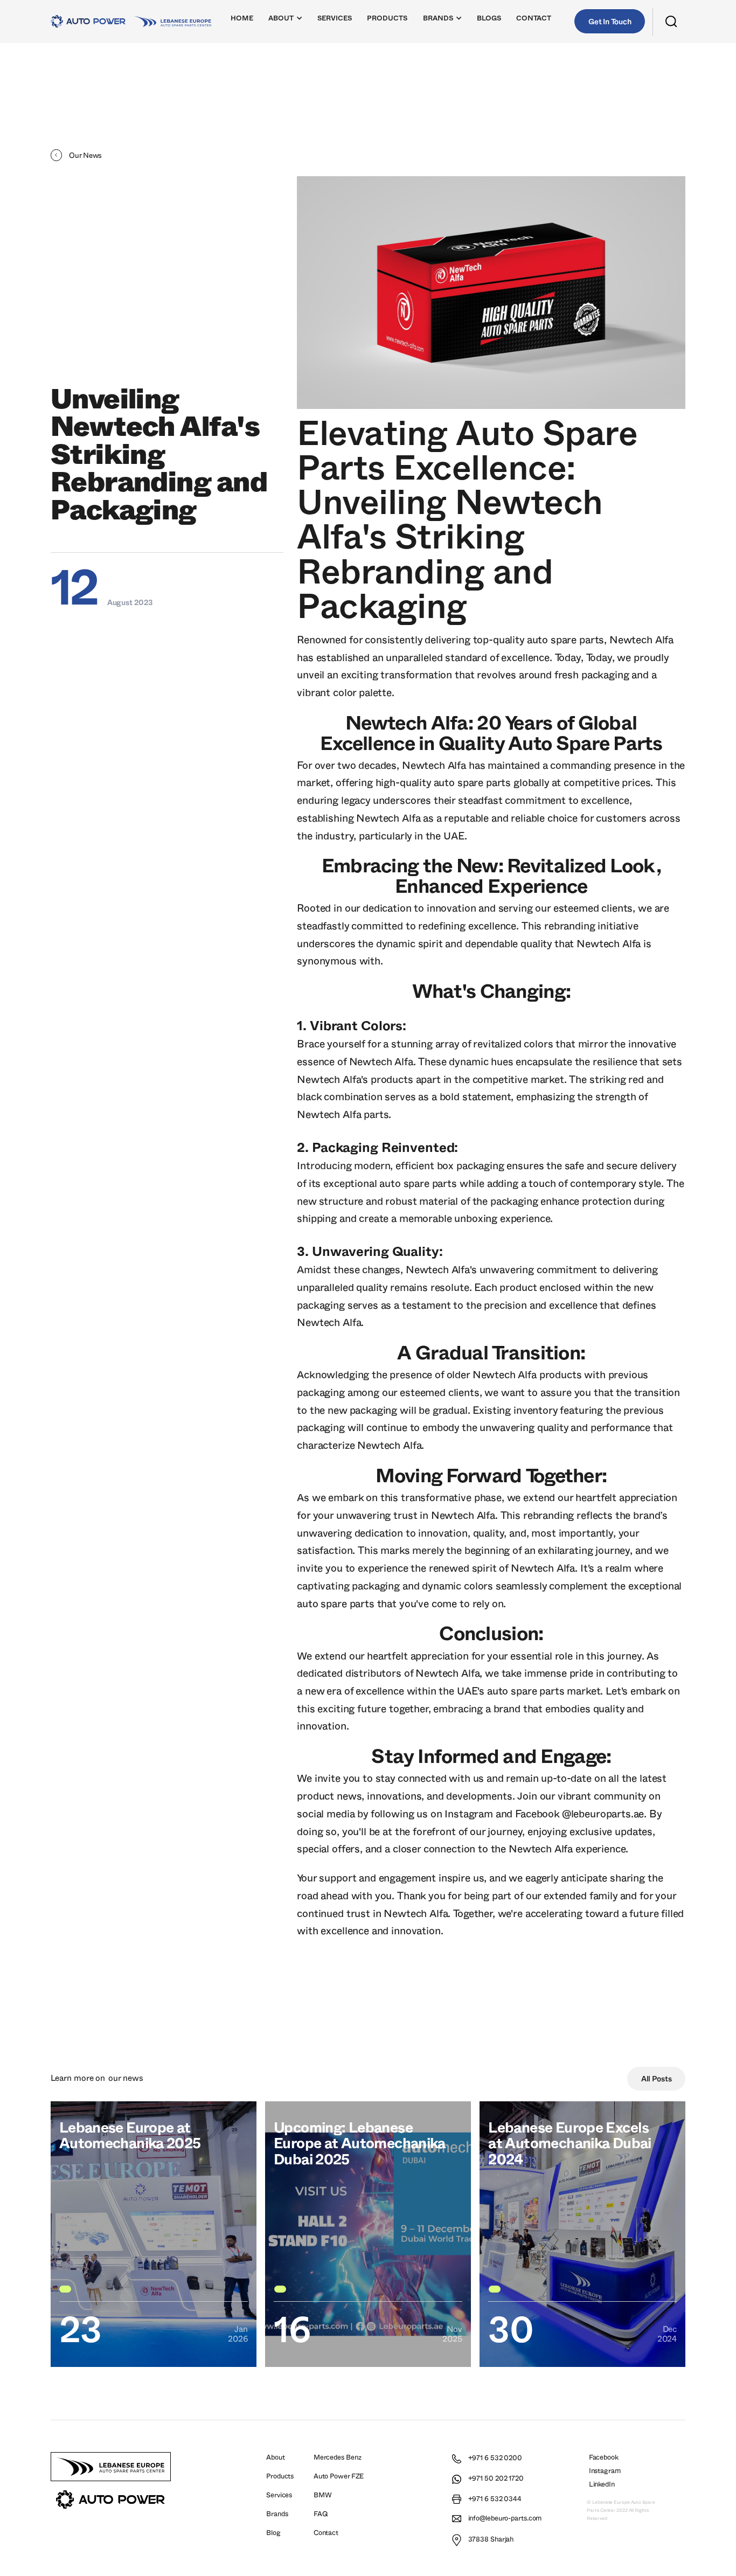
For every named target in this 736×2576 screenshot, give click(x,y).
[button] (286, 21)
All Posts (657, 2079)
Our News (126, 2078)
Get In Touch (610, 22)
